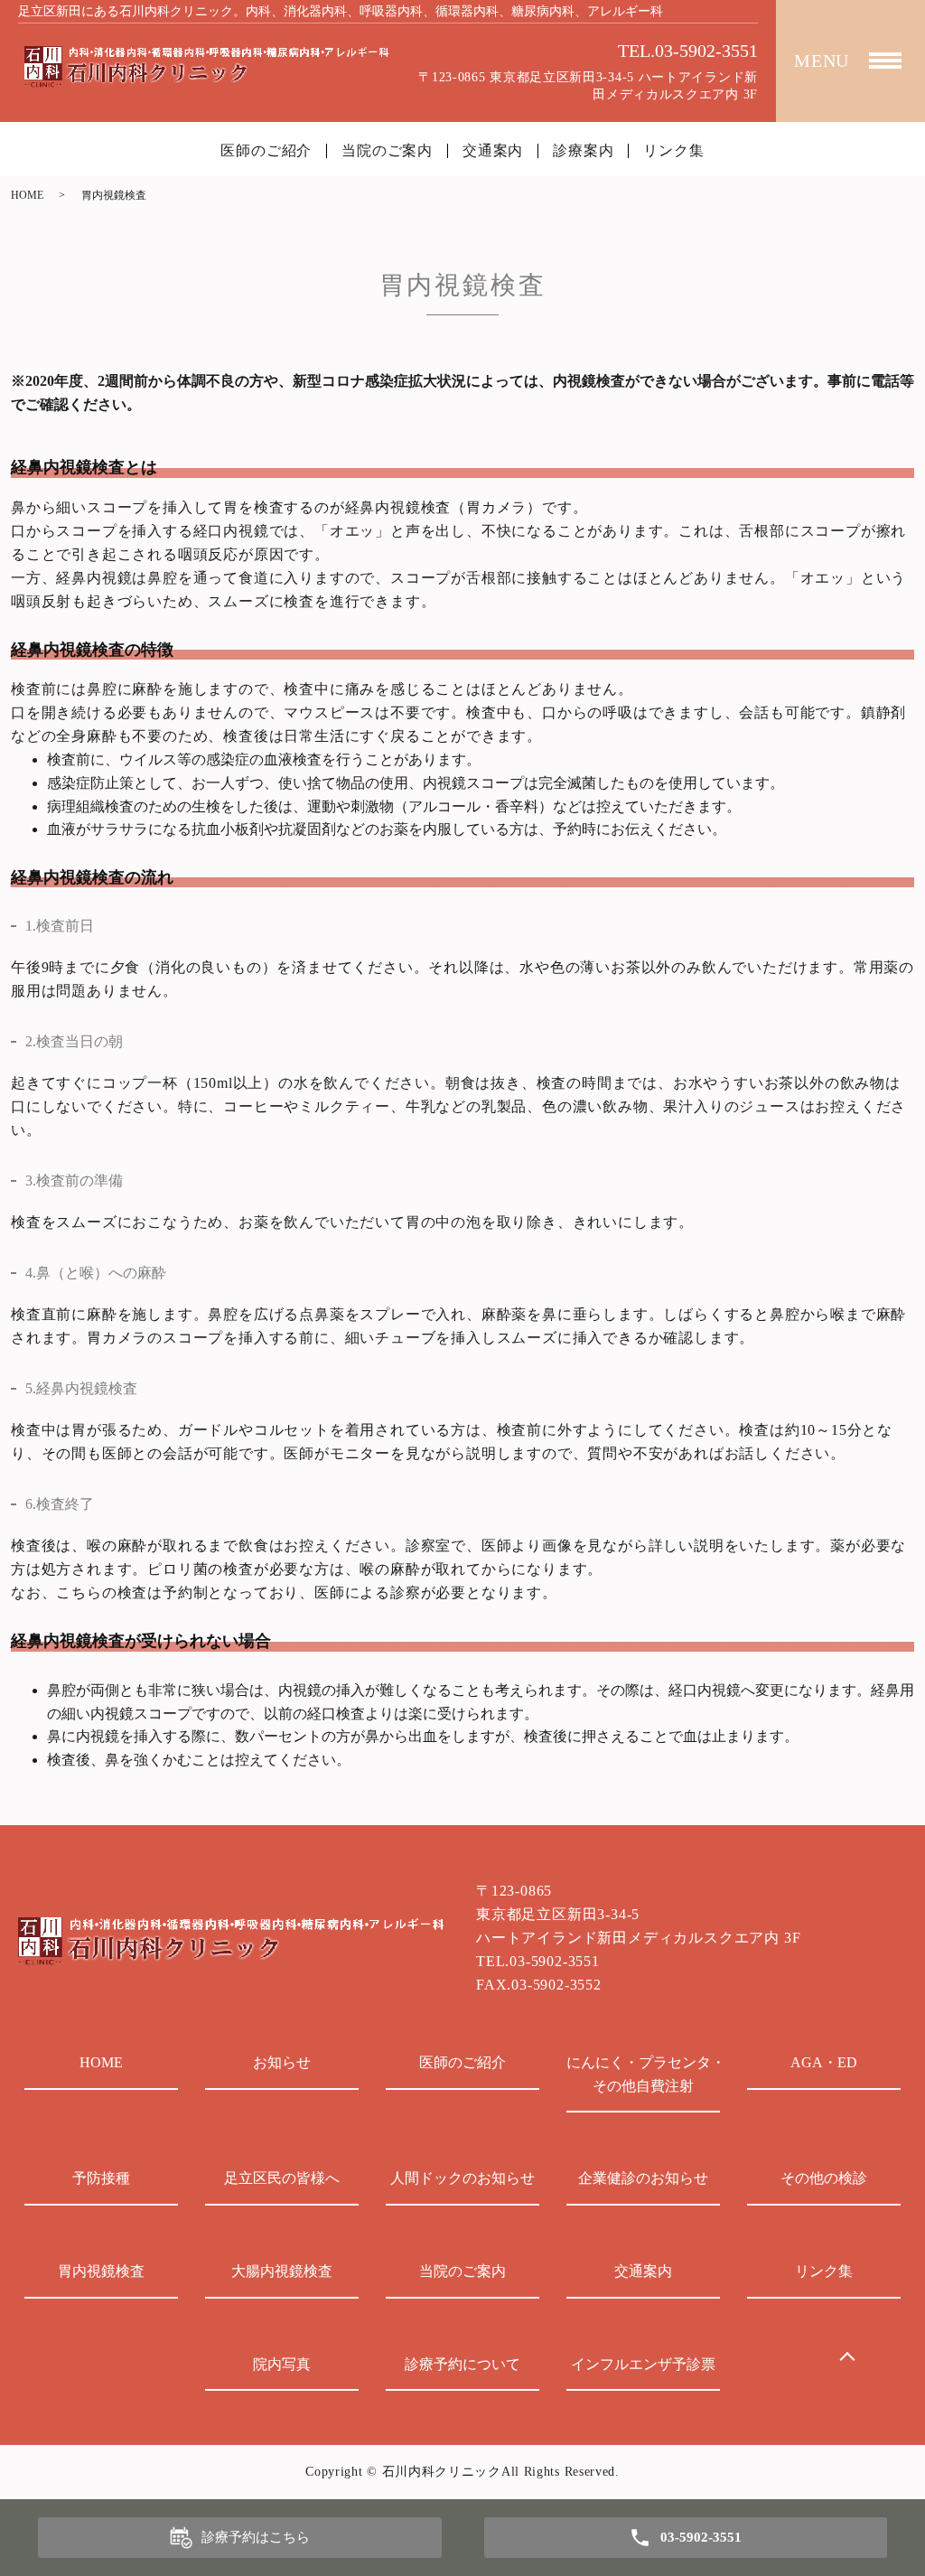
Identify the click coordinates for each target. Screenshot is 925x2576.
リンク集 (673, 151)
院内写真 (282, 2364)
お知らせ (282, 2062)
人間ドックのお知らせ (462, 2178)
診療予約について (462, 2364)
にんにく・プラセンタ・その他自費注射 (643, 2074)
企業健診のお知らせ (643, 2178)
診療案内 (583, 151)
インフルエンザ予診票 (643, 2364)
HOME (27, 195)
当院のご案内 (387, 151)
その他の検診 (824, 2178)
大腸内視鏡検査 (282, 2271)
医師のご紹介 (266, 151)
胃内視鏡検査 (101, 2271)
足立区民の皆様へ (282, 2178)
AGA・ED (824, 2062)
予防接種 (101, 2178)
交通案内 (493, 151)
